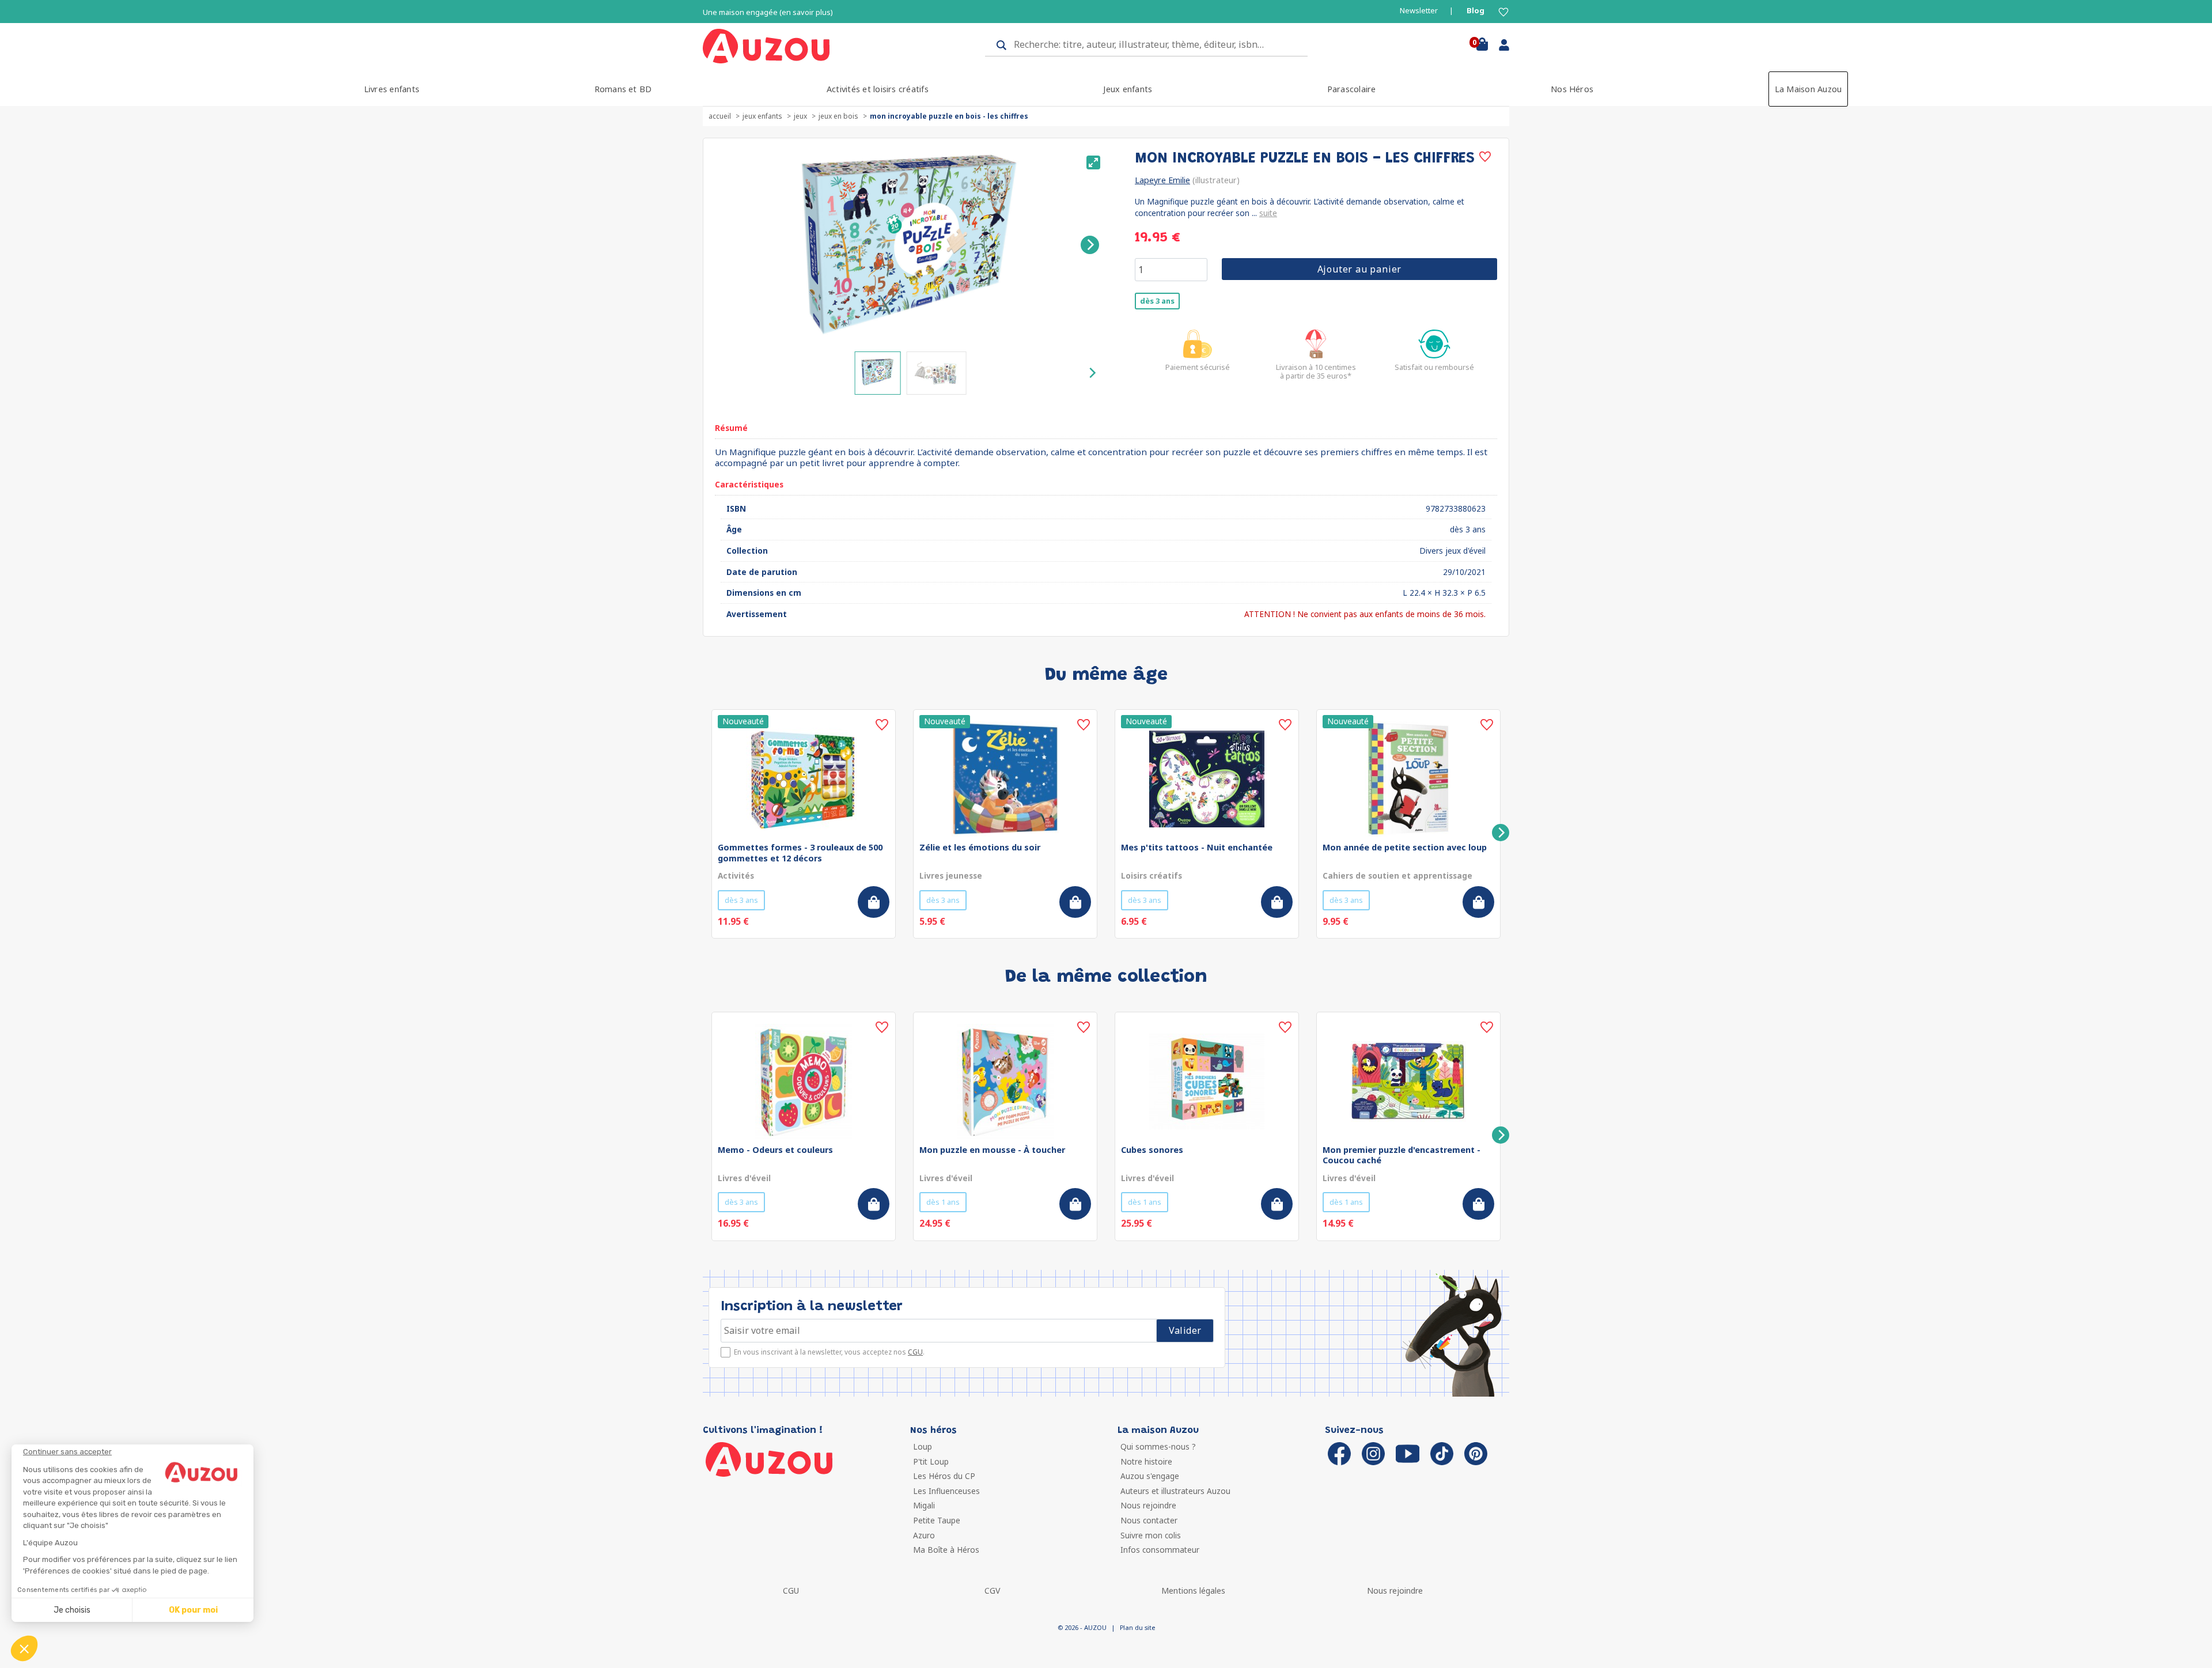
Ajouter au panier (1360, 269)
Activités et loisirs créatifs (878, 89)
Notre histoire (1146, 1461)
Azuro (924, 1535)
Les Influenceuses (946, 1491)
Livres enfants (392, 89)
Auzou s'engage (1150, 1476)
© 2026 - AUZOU (1082, 1627)
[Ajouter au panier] (874, 902)
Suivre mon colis (1151, 1535)
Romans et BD (623, 89)
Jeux (800, 116)
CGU (915, 1352)
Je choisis (72, 1610)
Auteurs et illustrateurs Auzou (1175, 1491)
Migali (924, 1505)
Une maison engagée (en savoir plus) (768, 12)
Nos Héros (1572, 89)
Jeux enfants (1128, 89)
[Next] (1090, 245)
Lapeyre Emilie (1162, 180)
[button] (24, 1648)
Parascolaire (1352, 89)
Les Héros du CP (944, 1476)
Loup (923, 1446)
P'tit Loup (931, 1461)
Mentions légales (1193, 1591)
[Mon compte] (1500, 47)
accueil (720, 116)
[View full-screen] (1093, 162)
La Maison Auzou (1808, 89)
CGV (992, 1591)
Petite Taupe (937, 1520)
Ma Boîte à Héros (946, 1550)
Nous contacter (1149, 1520)
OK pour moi (193, 1610)
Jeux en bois (838, 116)
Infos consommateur (1160, 1550)
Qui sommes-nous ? (1158, 1446)
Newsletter (1419, 11)
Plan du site (1137, 1627)
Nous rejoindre (1148, 1505)
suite (1268, 213)
